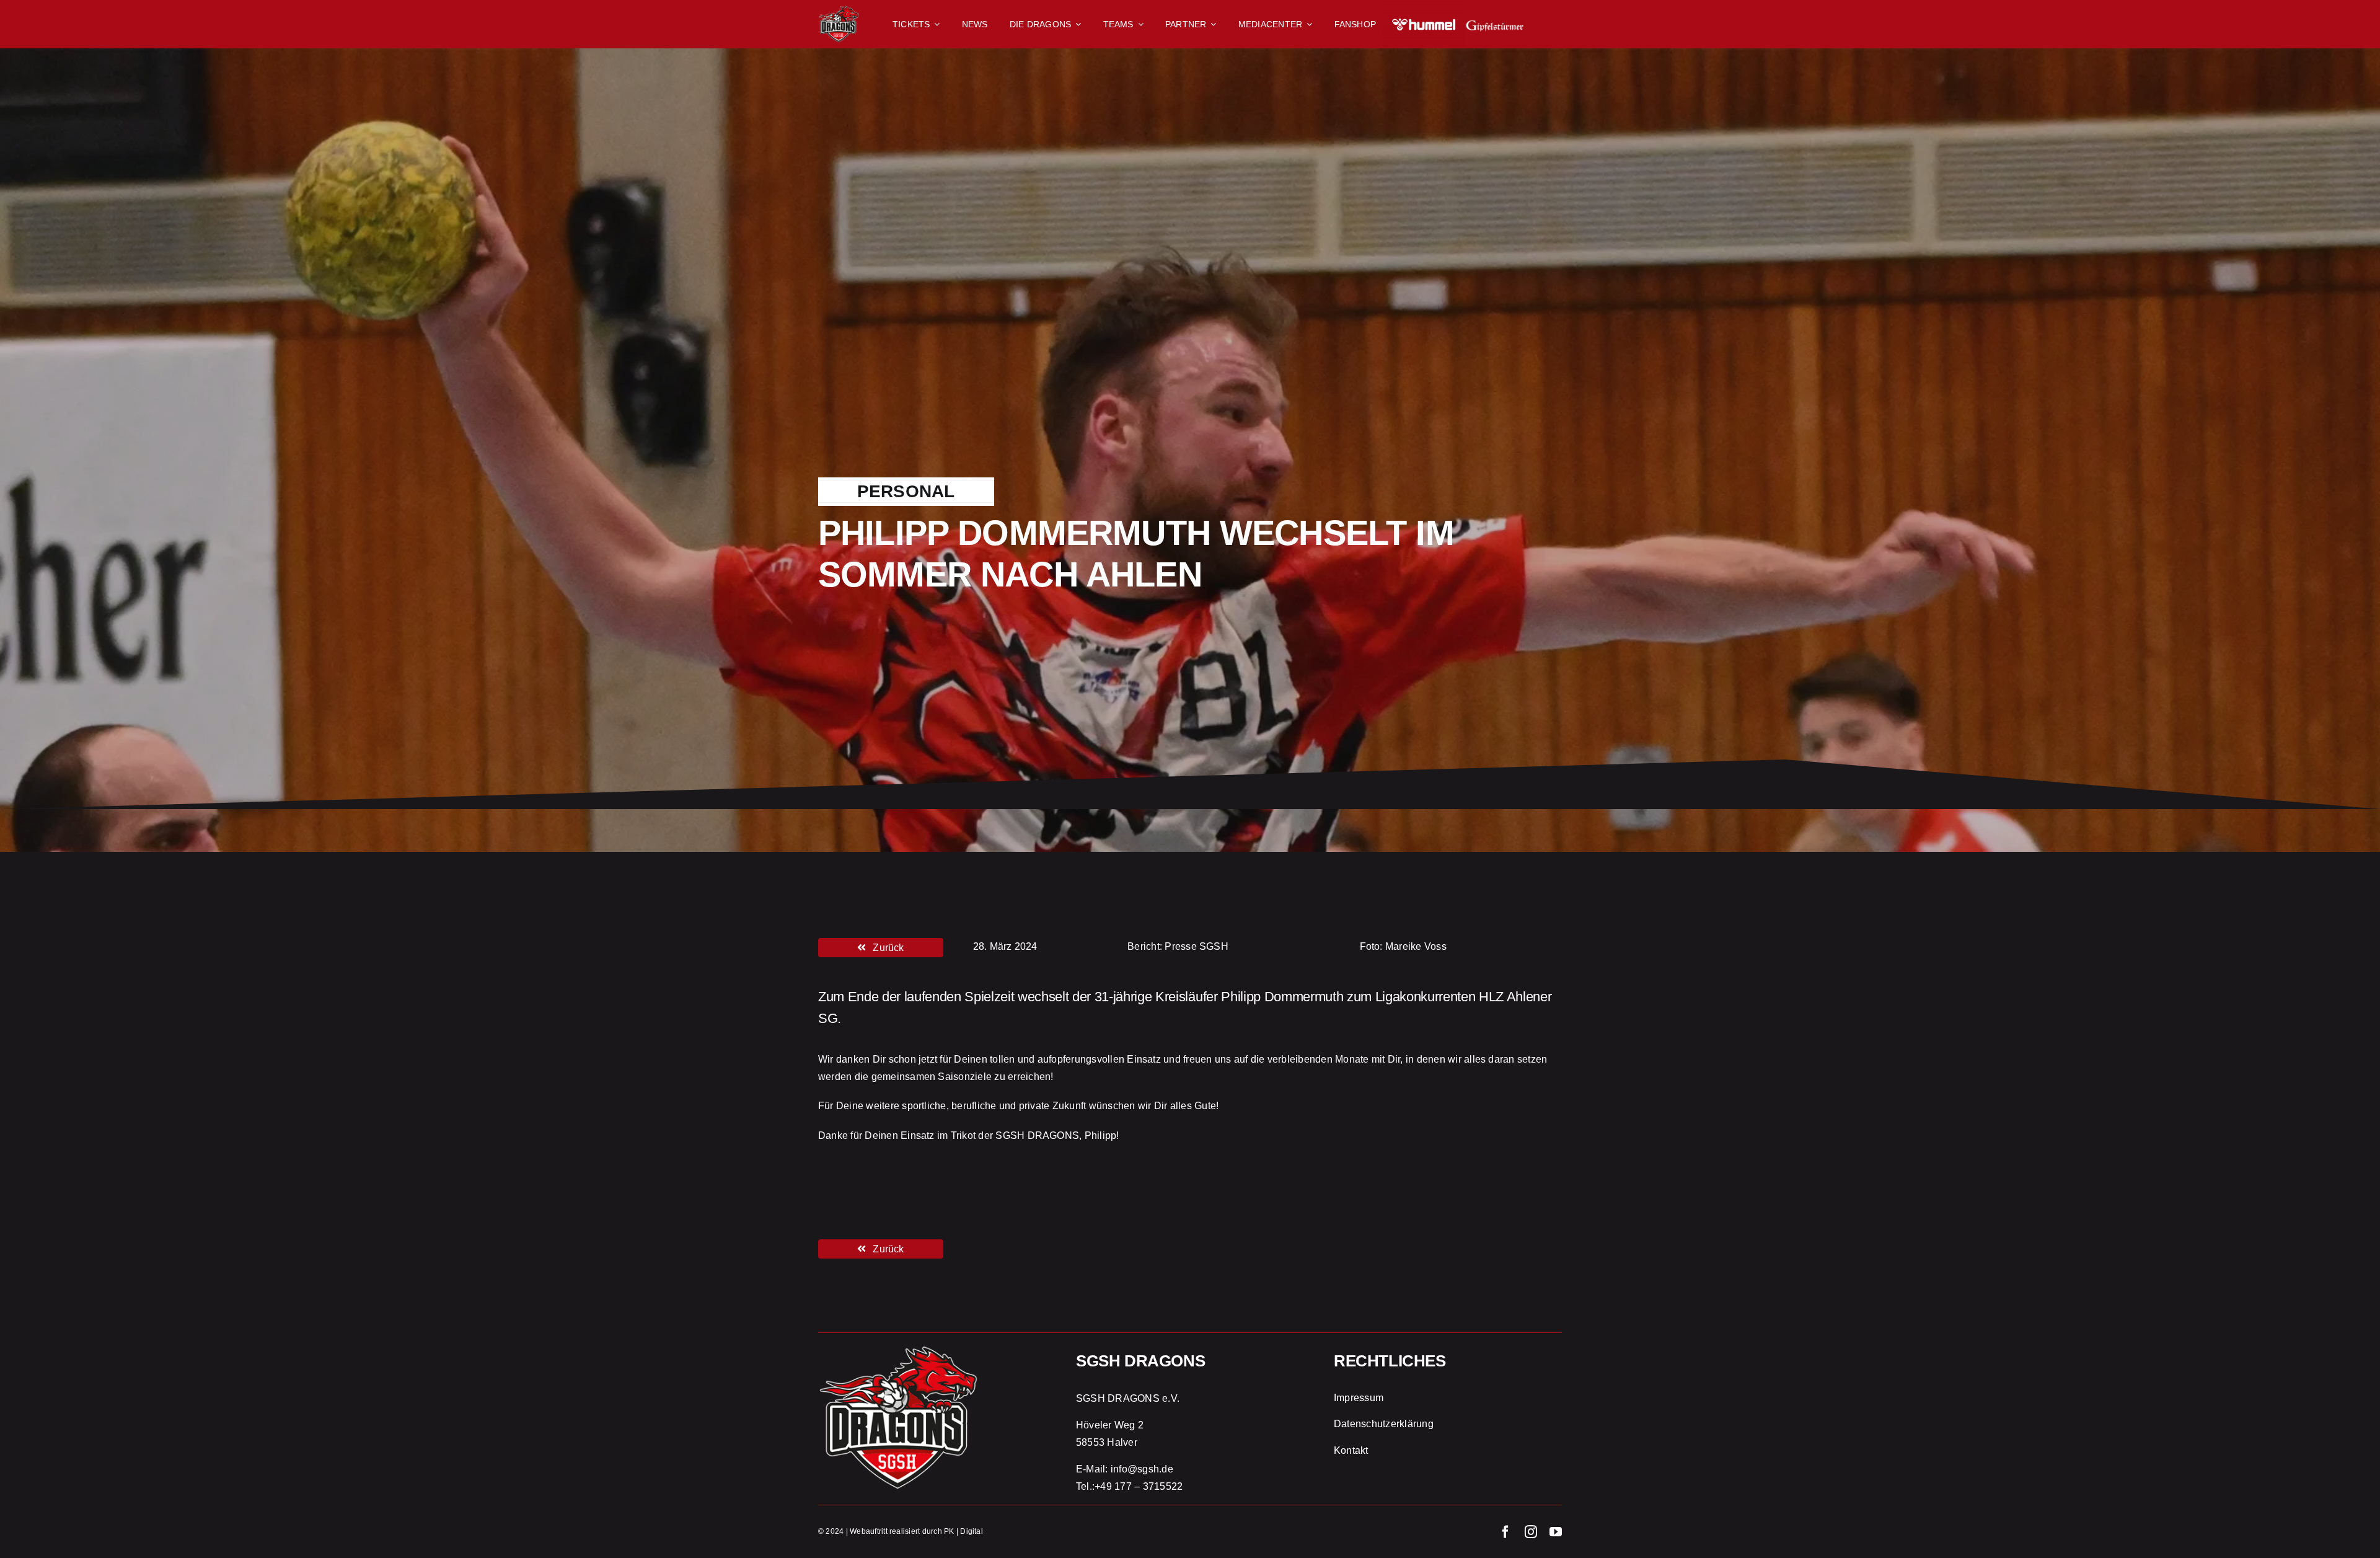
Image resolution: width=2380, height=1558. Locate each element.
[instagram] (1531, 1532)
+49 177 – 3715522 (1139, 1486)
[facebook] (1505, 1532)
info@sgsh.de (1142, 1469)
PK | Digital (963, 1531)
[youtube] (1556, 1532)
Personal (906, 491)
